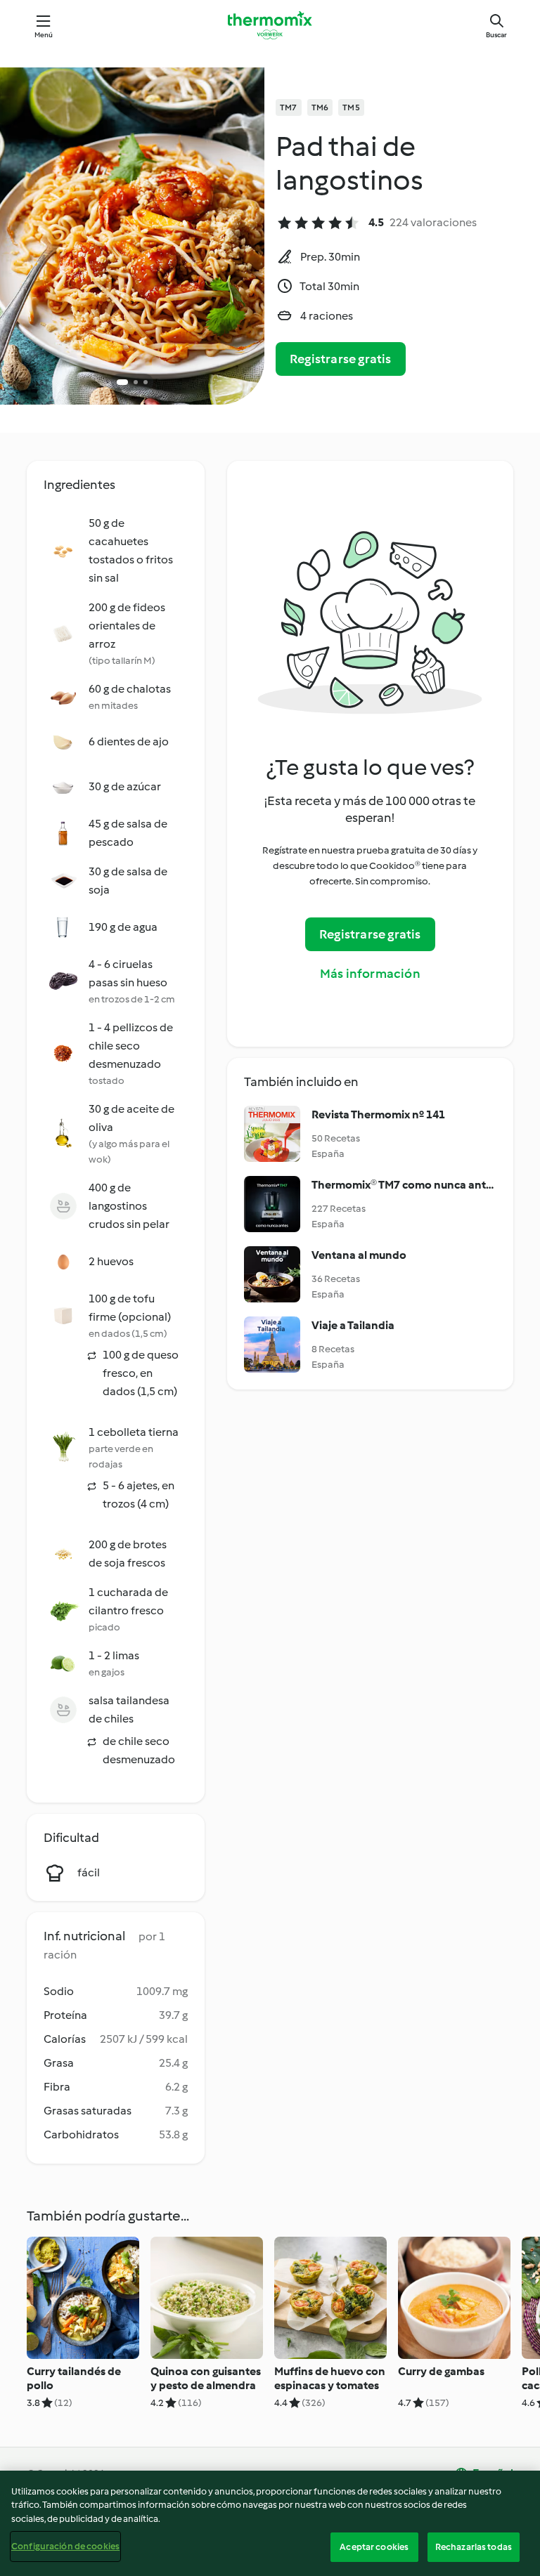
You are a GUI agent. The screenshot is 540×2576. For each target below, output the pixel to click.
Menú (44, 35)
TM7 (289, 107)
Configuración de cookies (65, 2546)
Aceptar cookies (374, 2547)
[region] (270, 2523)
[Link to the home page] (270, 25)
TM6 (320, 107)
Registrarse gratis (341, 359)
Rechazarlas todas (474, 2547)
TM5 (351, 107)
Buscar (496, 35)
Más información (370, 974)
